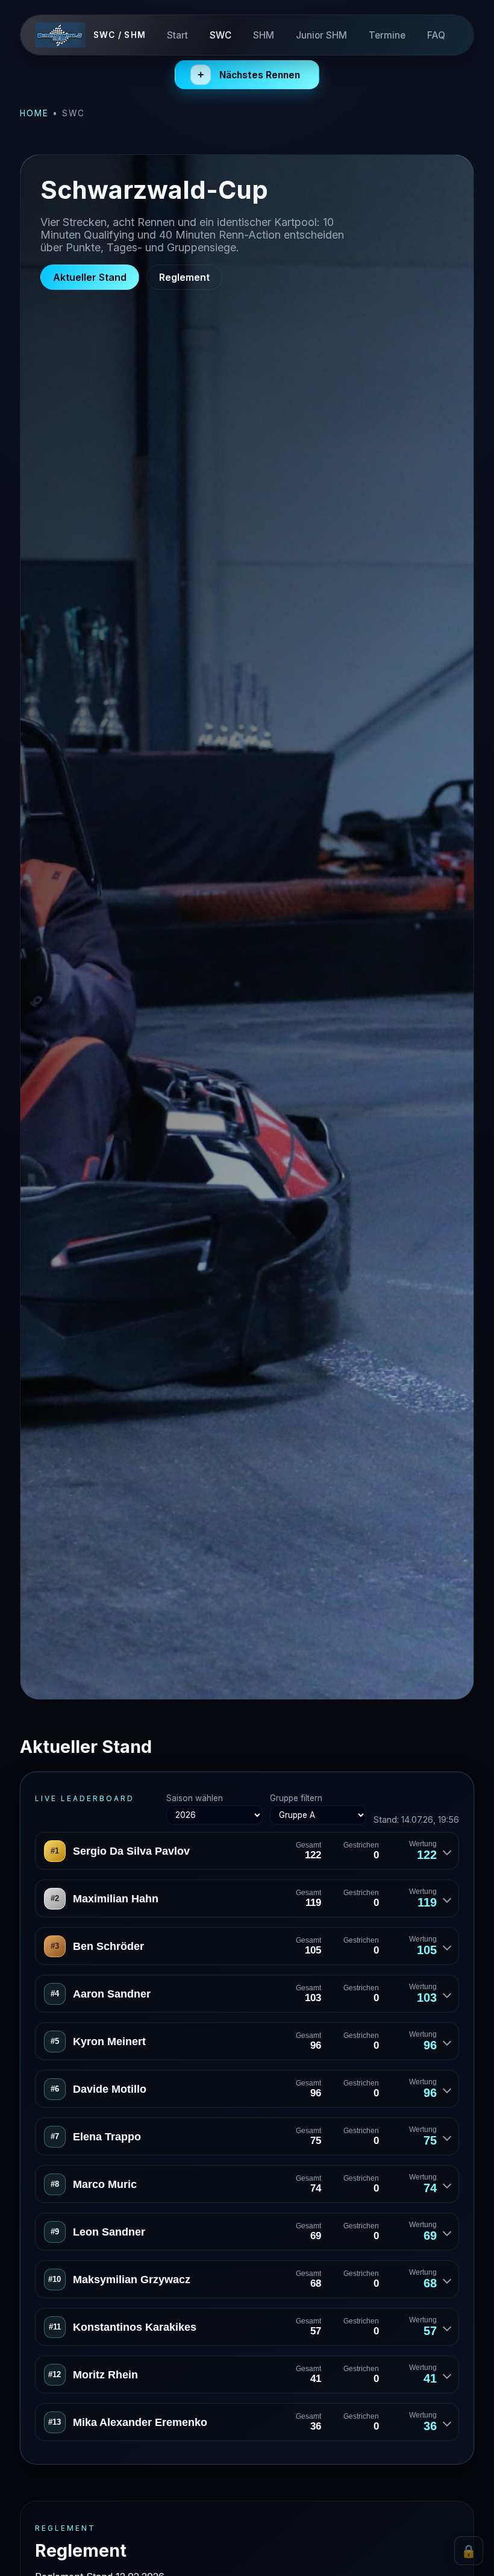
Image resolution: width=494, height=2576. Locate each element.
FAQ (436, 35)
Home (34, 113)
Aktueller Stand (90, 277)
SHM (264, 35)
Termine (387, 35)
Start (177, 35)
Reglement (184, 277)
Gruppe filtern (296, 1798)
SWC (220, 35)
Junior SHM (321, 35)
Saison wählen (195, 1798)
